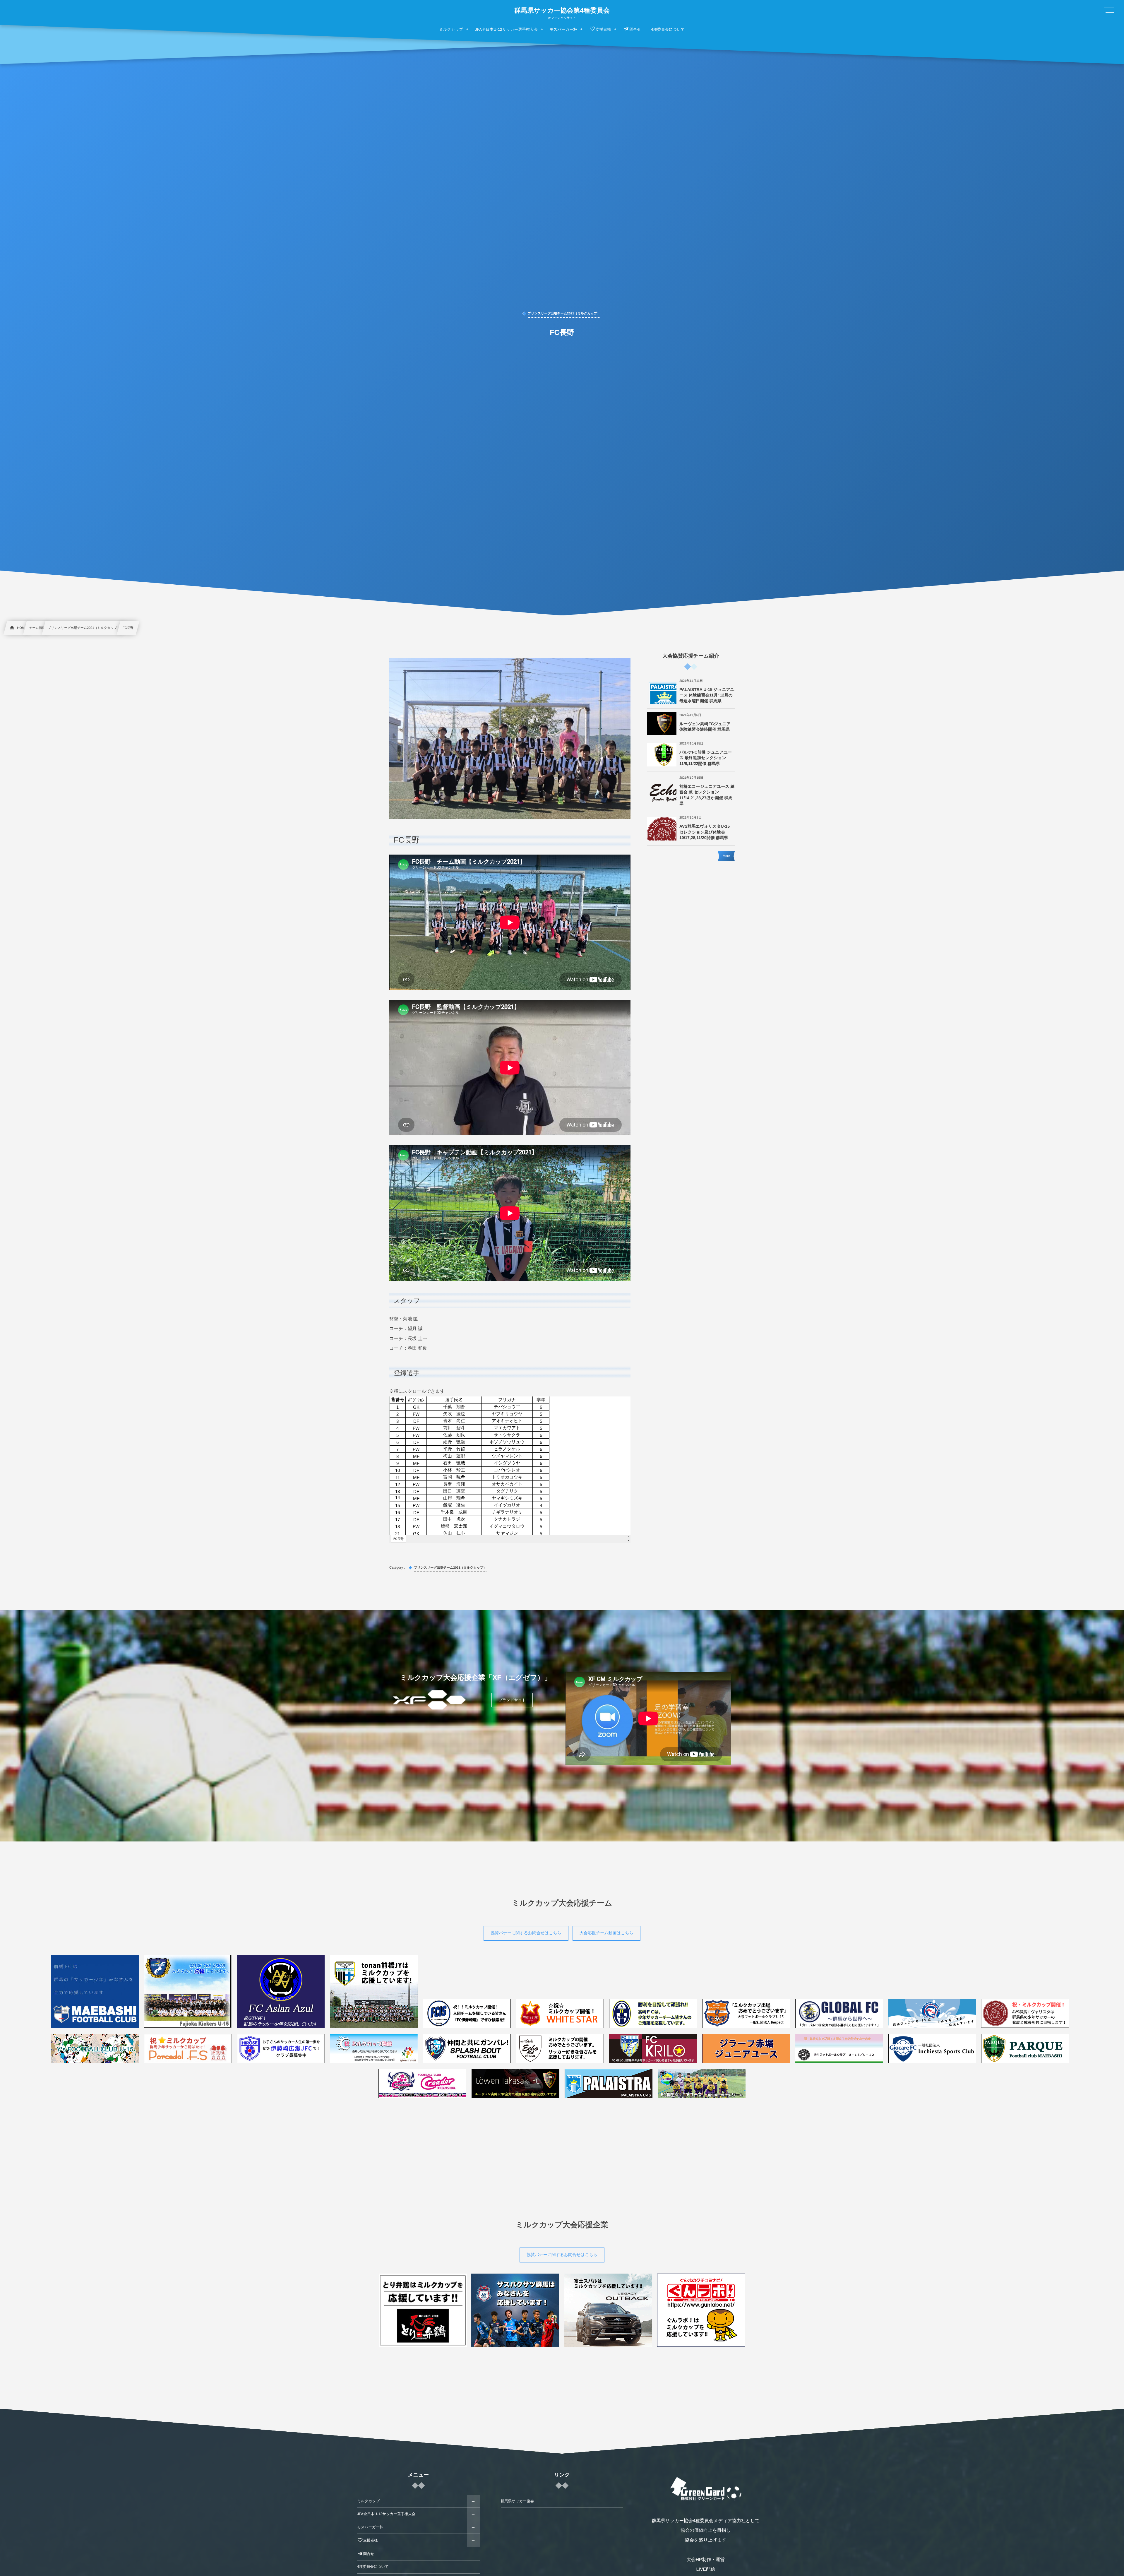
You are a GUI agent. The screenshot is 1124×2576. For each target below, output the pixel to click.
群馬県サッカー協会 (517, 2501)
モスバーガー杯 (370, 2527)
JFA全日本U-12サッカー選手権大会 (386, 2514)
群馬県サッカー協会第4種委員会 (562, 11)
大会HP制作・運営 (706, 2560)
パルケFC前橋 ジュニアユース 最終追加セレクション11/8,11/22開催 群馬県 (706, 758)
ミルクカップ (368, 2501)
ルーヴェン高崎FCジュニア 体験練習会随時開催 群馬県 (705, 727)
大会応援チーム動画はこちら (606, 1933)
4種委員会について (373, 2567)
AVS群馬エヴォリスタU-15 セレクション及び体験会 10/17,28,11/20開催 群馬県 (705, 832)
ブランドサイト (512, 1700)
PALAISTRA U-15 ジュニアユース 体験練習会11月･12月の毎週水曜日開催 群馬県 (707, 695)
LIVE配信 (706, 2569)
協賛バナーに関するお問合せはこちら (526, 1933)
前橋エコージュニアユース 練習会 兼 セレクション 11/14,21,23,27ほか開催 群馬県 (707, 795)
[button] (1108, 8)
